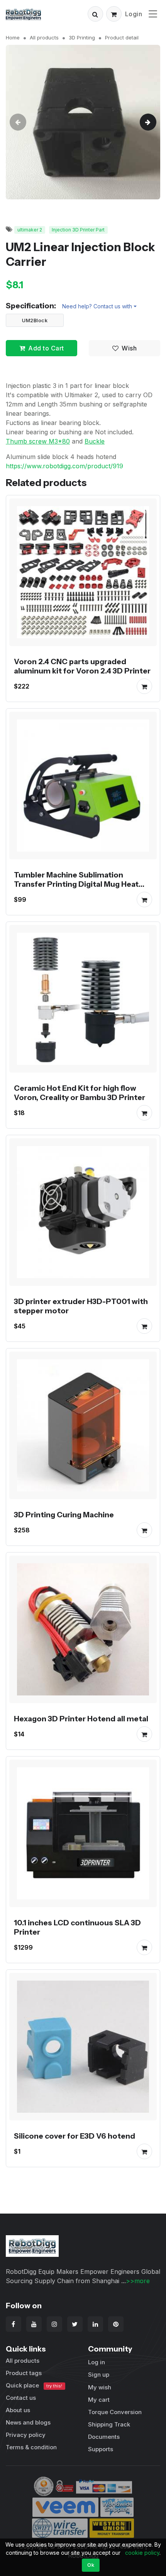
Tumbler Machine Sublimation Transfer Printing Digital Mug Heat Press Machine (76, 884)
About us (18, 2410)
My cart (99, 2400)
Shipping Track (109, 2424)
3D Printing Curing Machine (64, 1515)
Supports (101, 2449)
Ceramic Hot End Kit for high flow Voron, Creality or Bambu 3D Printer (80, 1093)
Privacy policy (26, 2435)
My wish (100, 2387)
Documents (104, 2437)
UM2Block (35, 320)
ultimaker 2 (30, 230)
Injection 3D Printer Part (78, 230)
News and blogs (28, 2422)
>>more (138, 2281)
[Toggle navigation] (153, 14)
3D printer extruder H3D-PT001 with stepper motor (81, 1306)
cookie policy (142, 2553)
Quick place (34, 2385)
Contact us (21, 2398)
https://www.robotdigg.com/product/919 (64, 466)
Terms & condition (31, 2447)
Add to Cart (46, 348)
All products (44, 37)
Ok (91, 2565)
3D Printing (82, 37)
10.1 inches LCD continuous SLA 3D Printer (77, 1927)
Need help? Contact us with (97, 306)
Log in (97, 2362)
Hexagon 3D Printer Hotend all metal (81, 1719)
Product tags (24, 2373)
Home (13, 37)
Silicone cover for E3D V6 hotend (75, 2136)
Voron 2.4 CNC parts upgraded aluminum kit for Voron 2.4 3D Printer (82, 666)
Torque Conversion (115, 2412)
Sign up (99, 2375)
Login (134, 14)
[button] (95, 14)
